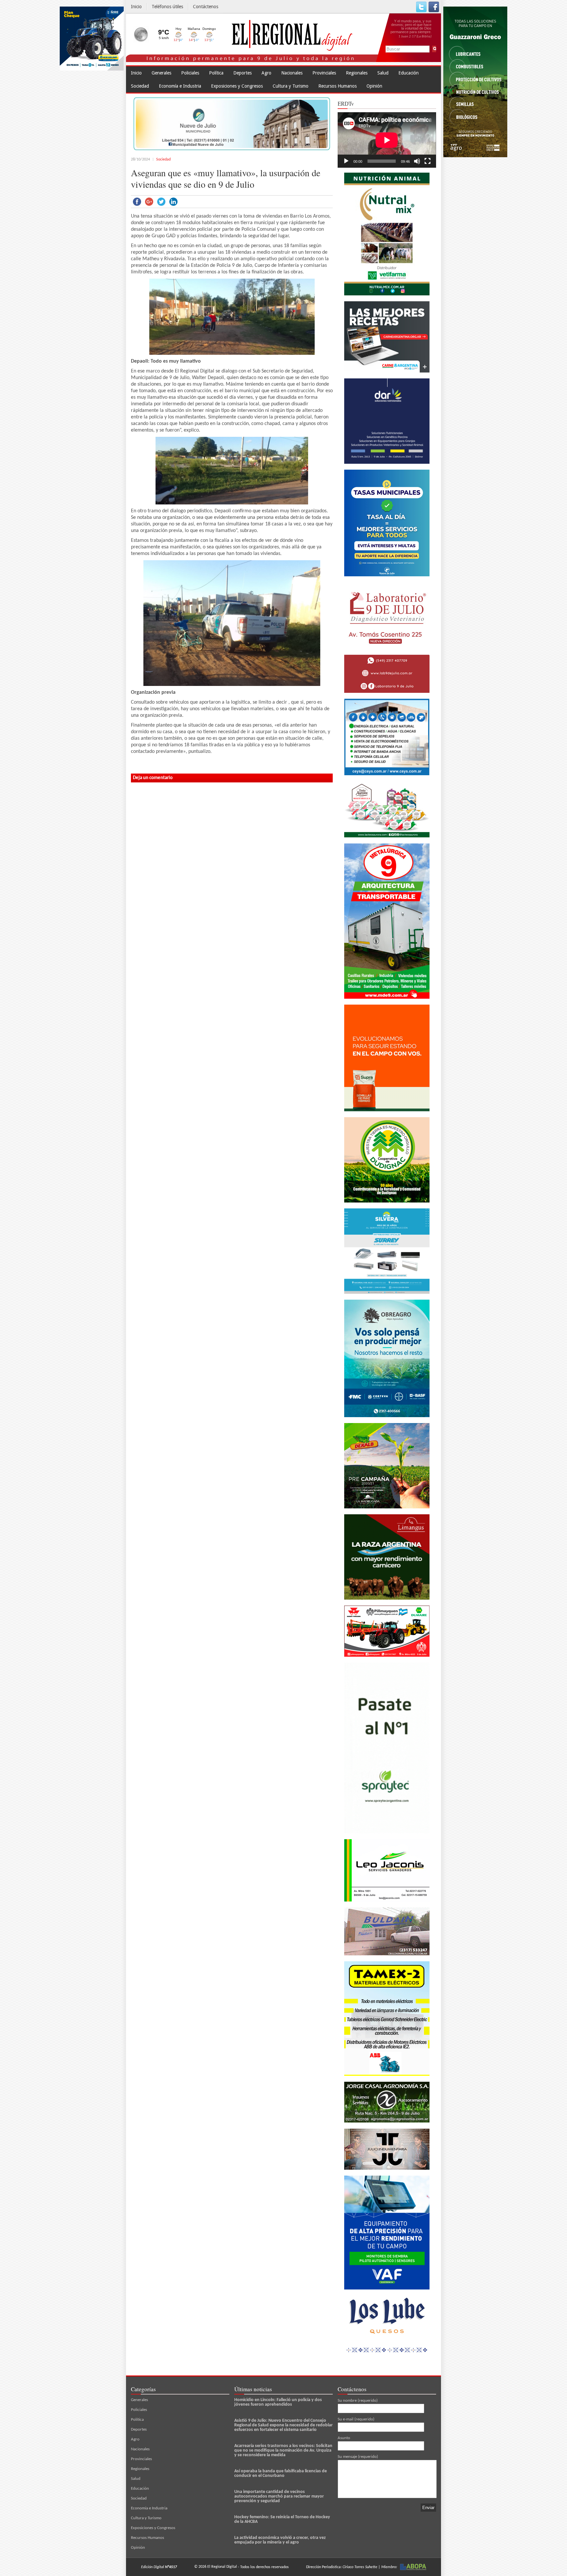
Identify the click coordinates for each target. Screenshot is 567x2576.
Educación (409, 73)
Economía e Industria (180, 86)
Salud (383, 73)
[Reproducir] (346, 161)
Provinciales (324, 73)
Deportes (242, 73)
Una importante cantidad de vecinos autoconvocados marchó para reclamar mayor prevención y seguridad (279, 2496)
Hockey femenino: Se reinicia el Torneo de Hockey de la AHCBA (282, 2519)
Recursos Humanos (337, 86)
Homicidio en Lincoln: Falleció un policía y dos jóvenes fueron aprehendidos (278, 2402)
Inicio (136, 7)
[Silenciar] (417, 161)
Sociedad (140, 86)
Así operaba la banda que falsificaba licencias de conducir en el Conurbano (281, 2473)
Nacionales (292, 73)
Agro (266, 73)
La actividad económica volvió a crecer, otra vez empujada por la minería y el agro (280, 2540)
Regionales (357, 73)
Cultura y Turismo (291, 86)
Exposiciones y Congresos (237, 86)
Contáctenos (206, 7)
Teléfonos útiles (167, 7)
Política (216, 73)
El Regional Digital (222, 2567)
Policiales (190, 73)
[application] (387, 140)
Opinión (374, 86)
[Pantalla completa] (428, 161)
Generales (161, 73)
